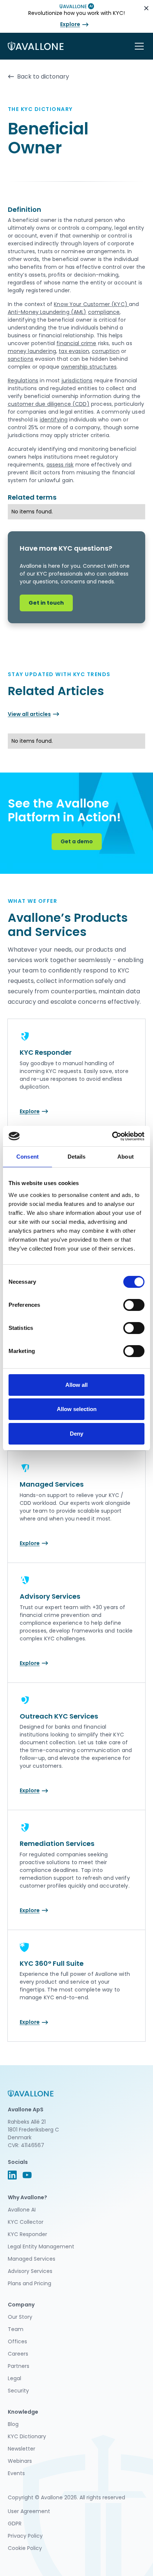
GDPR (15, 2524)
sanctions (21, 359)
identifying (54, 420)
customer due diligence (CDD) (49, 404)
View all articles (29, 714)
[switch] (134, 1305)
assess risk (60, 465)
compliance (104, 312)
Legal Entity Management (41, 2247)
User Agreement (29, 2511)
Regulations (23, 380)
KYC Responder (27, 2234)
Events (16, 2473)
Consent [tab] (27, 1157)
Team (16, 2329)
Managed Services (32, 2259)
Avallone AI (22, 2210)
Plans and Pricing (30, 2283)
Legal (14, 2378)
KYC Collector (26, 2222)
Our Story (20, 2317)
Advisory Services (30, 2271)
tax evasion (74, 351)
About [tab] (126, 1157)
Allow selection (77, 1409)
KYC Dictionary (27, 2436)
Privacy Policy (25, 2536)
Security (18, 2391)
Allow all (76, 1385)
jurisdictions (77, 380)
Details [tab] (77, 1157)
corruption (106, 351)
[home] (36, 46)
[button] (138, 46)
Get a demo (77, 841)
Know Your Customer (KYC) (91, 304)
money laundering (32, 351)
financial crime (76, 343)
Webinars (20, 2461)
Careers (18, 2354)
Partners (19, 2366)
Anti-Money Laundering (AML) (47, 312)
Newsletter (22, 2449)
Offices (17, 2341)
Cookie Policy (25, 2548)
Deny (76, 1434)
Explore (70, 24)
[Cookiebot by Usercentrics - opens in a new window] (112, 1136)
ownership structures (89, 367)
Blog (13, 2424)
